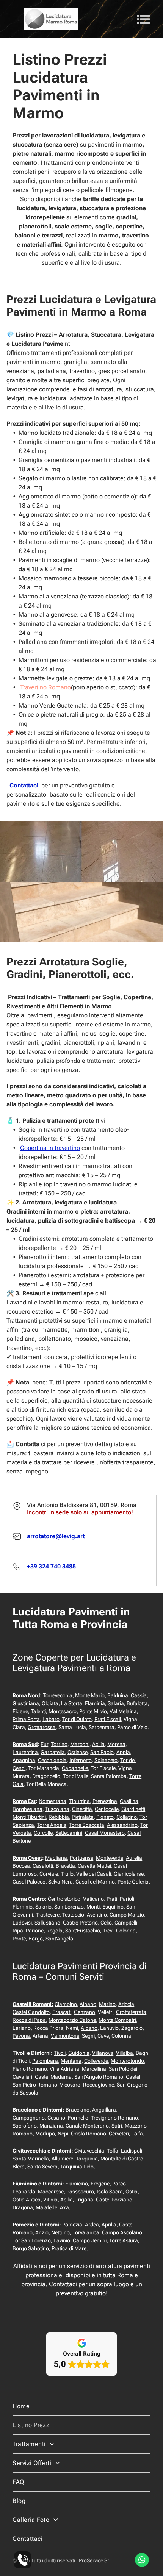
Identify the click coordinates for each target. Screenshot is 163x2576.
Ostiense (78, 1752)
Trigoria (84, 2200)
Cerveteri (119, 2134)
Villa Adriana (64, 2069)
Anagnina (24, 1760)
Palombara (45, 2061)
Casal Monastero (105, 1833)
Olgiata (50, 1703)
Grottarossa (42, 1727)
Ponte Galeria (133, 1882)
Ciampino (66, 2004)
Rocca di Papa (29, 2020)
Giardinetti (133, 1809)
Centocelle (107, 1809)
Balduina (118, 1695)
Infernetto (81, 1760)
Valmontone (65, 2036)
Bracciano (78, 2110)
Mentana (71, 2061)
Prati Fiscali (108, 1719)
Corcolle (43, 1833)
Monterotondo (127, 2061)
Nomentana (53, 1801)
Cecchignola (52, 1760)
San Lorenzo (69, 1907)
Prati (112, 1899)
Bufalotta (137, 1703)
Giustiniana (26, 1703)
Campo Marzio (127, 1915)
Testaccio (73, 1915)
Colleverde (96, 2061)
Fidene (20, 1711)
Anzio (42, 2232)
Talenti (38, 1711)
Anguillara (104, 2110)
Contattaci (24, 785)
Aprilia (109, 2225)
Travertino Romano (45, 687)
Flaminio (23, 1907)
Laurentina (25, 1752)
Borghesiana (27, 1809)
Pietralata (83, 1817)
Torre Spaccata (87, 1825)
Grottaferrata (131, 2012)
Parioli (127, 1899)
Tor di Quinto (77, 1719)
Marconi (80, 1744)
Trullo (67, 1874)
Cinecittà (82, 1809)
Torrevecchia (58, 1695)
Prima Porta (26, 1719)
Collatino (127, 1817)
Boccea (21, 1866)
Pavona (21, 2036)
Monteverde (110, 1858)
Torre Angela (52, 1825)
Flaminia (95, 1703)
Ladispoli (132, 2151)
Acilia (98, 1744)
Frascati (62, 2012)
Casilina (129, 1801)
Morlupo (45, 2134)
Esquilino (113, 1907)
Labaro (51, 1719)
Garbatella (53, 1752)
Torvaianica (86, 2232)
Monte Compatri (117, 2020)
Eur (44, 1744)
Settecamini (69, 1833)
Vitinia (50, 2200)
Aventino (97, 1915)
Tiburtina (79, 1801)
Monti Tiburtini (29, 1817)
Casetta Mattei (94, 1866)
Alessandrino (122, 1825)
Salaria (116, 1703)
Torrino (59, 1744)
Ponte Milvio (93, 1711)
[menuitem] (81, 2406)
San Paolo (102, 1752)
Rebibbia (59, 1817)
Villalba (125, 2053)
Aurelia (134, 1858)
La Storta (72, 1703)
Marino (107, 2004)
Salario (43, 1907)
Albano (88, 2004)
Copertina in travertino (50, 1148)
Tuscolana (57, 1809)
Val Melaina (123, 1711)
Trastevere (48, 1915)
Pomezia (72, 2225)
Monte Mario (90, 1695)
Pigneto (105, 1817)
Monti (93, 1907)
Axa (64, 2207)
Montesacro (63, 1711)
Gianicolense (129, 1874)
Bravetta (65, 1866)
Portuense (81, 1858)
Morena (116, 1744)
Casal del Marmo (95, 1882)
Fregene (100, 2184)
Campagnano (29, 2118)
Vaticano (93, 1899)
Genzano (85, 2012)
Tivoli (60, 2053)
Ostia (132, 2192)
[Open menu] (143, 19)
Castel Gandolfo (31, 2012)
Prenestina (105, 1801)
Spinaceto (106, 1760)
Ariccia (126, 2004)
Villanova (103, 2053)
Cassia (139, 1695)
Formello (78, 2118)
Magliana (56, 1858)
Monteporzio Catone (72, 2020)
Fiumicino (77, 2184)
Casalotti (43, 1866)
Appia (123, 1752)
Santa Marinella (31, 2159)
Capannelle (75, 1768)
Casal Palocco (29, 1882)
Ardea (92, 2225)
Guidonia (79, 2053)
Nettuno (60, 2232)
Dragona (23, 2207)
